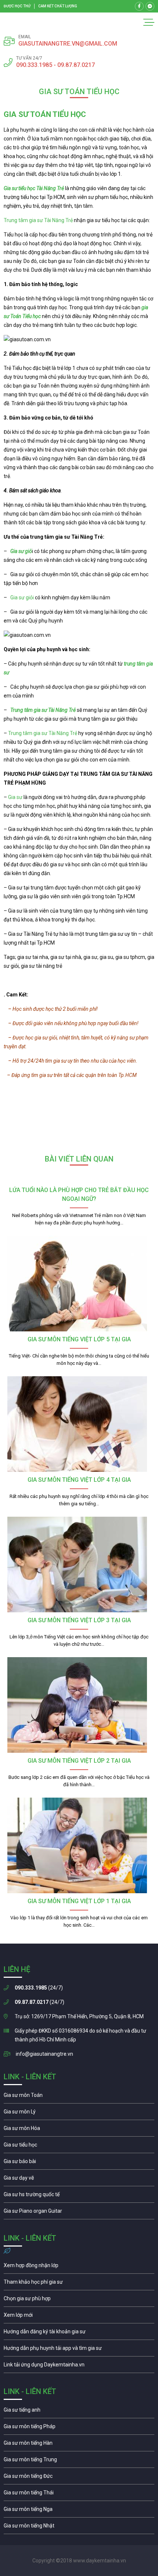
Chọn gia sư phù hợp (79, 2300)
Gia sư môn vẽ (79, 2180)
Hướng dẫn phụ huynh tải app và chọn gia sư (79, 2350)
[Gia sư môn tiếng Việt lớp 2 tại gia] (79, 1705)
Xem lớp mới (79, 2317)
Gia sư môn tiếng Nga (79, 2366)
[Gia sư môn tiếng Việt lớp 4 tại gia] (79, 1424)
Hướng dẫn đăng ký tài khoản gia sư (79, 2333)
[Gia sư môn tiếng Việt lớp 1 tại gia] (79, 1845)
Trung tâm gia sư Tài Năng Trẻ (38, 220)
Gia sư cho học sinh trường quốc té (79, 2196)
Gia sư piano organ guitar (79, 2213)
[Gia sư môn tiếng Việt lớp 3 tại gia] (79, 1564)
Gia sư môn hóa (79, 2130)
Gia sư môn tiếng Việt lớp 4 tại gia (79, 1480)
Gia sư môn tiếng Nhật (79, 2527)
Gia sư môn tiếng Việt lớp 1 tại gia (79, 1901)
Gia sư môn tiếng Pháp (79, 2428)
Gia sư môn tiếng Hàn (79, 2445)
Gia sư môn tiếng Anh (79, 2412)
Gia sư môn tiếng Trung (79, 2461)
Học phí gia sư (79, 2284)
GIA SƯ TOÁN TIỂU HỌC (45, 114)
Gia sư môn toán (79, 2097)
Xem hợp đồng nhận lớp (79, 2267)
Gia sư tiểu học (79, 2147)
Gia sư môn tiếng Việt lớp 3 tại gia (79, 1620)
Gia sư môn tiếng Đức (79, 2478)
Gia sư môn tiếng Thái (79, 2494)
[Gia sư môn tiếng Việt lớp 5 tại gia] (79, 1284)
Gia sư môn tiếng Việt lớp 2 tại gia (79, 1761)
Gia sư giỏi (22, 597)
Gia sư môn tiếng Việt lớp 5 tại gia (79, 1339)
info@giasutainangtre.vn (44, 2054)
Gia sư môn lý (79, 2113)
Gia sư (16, 797)
